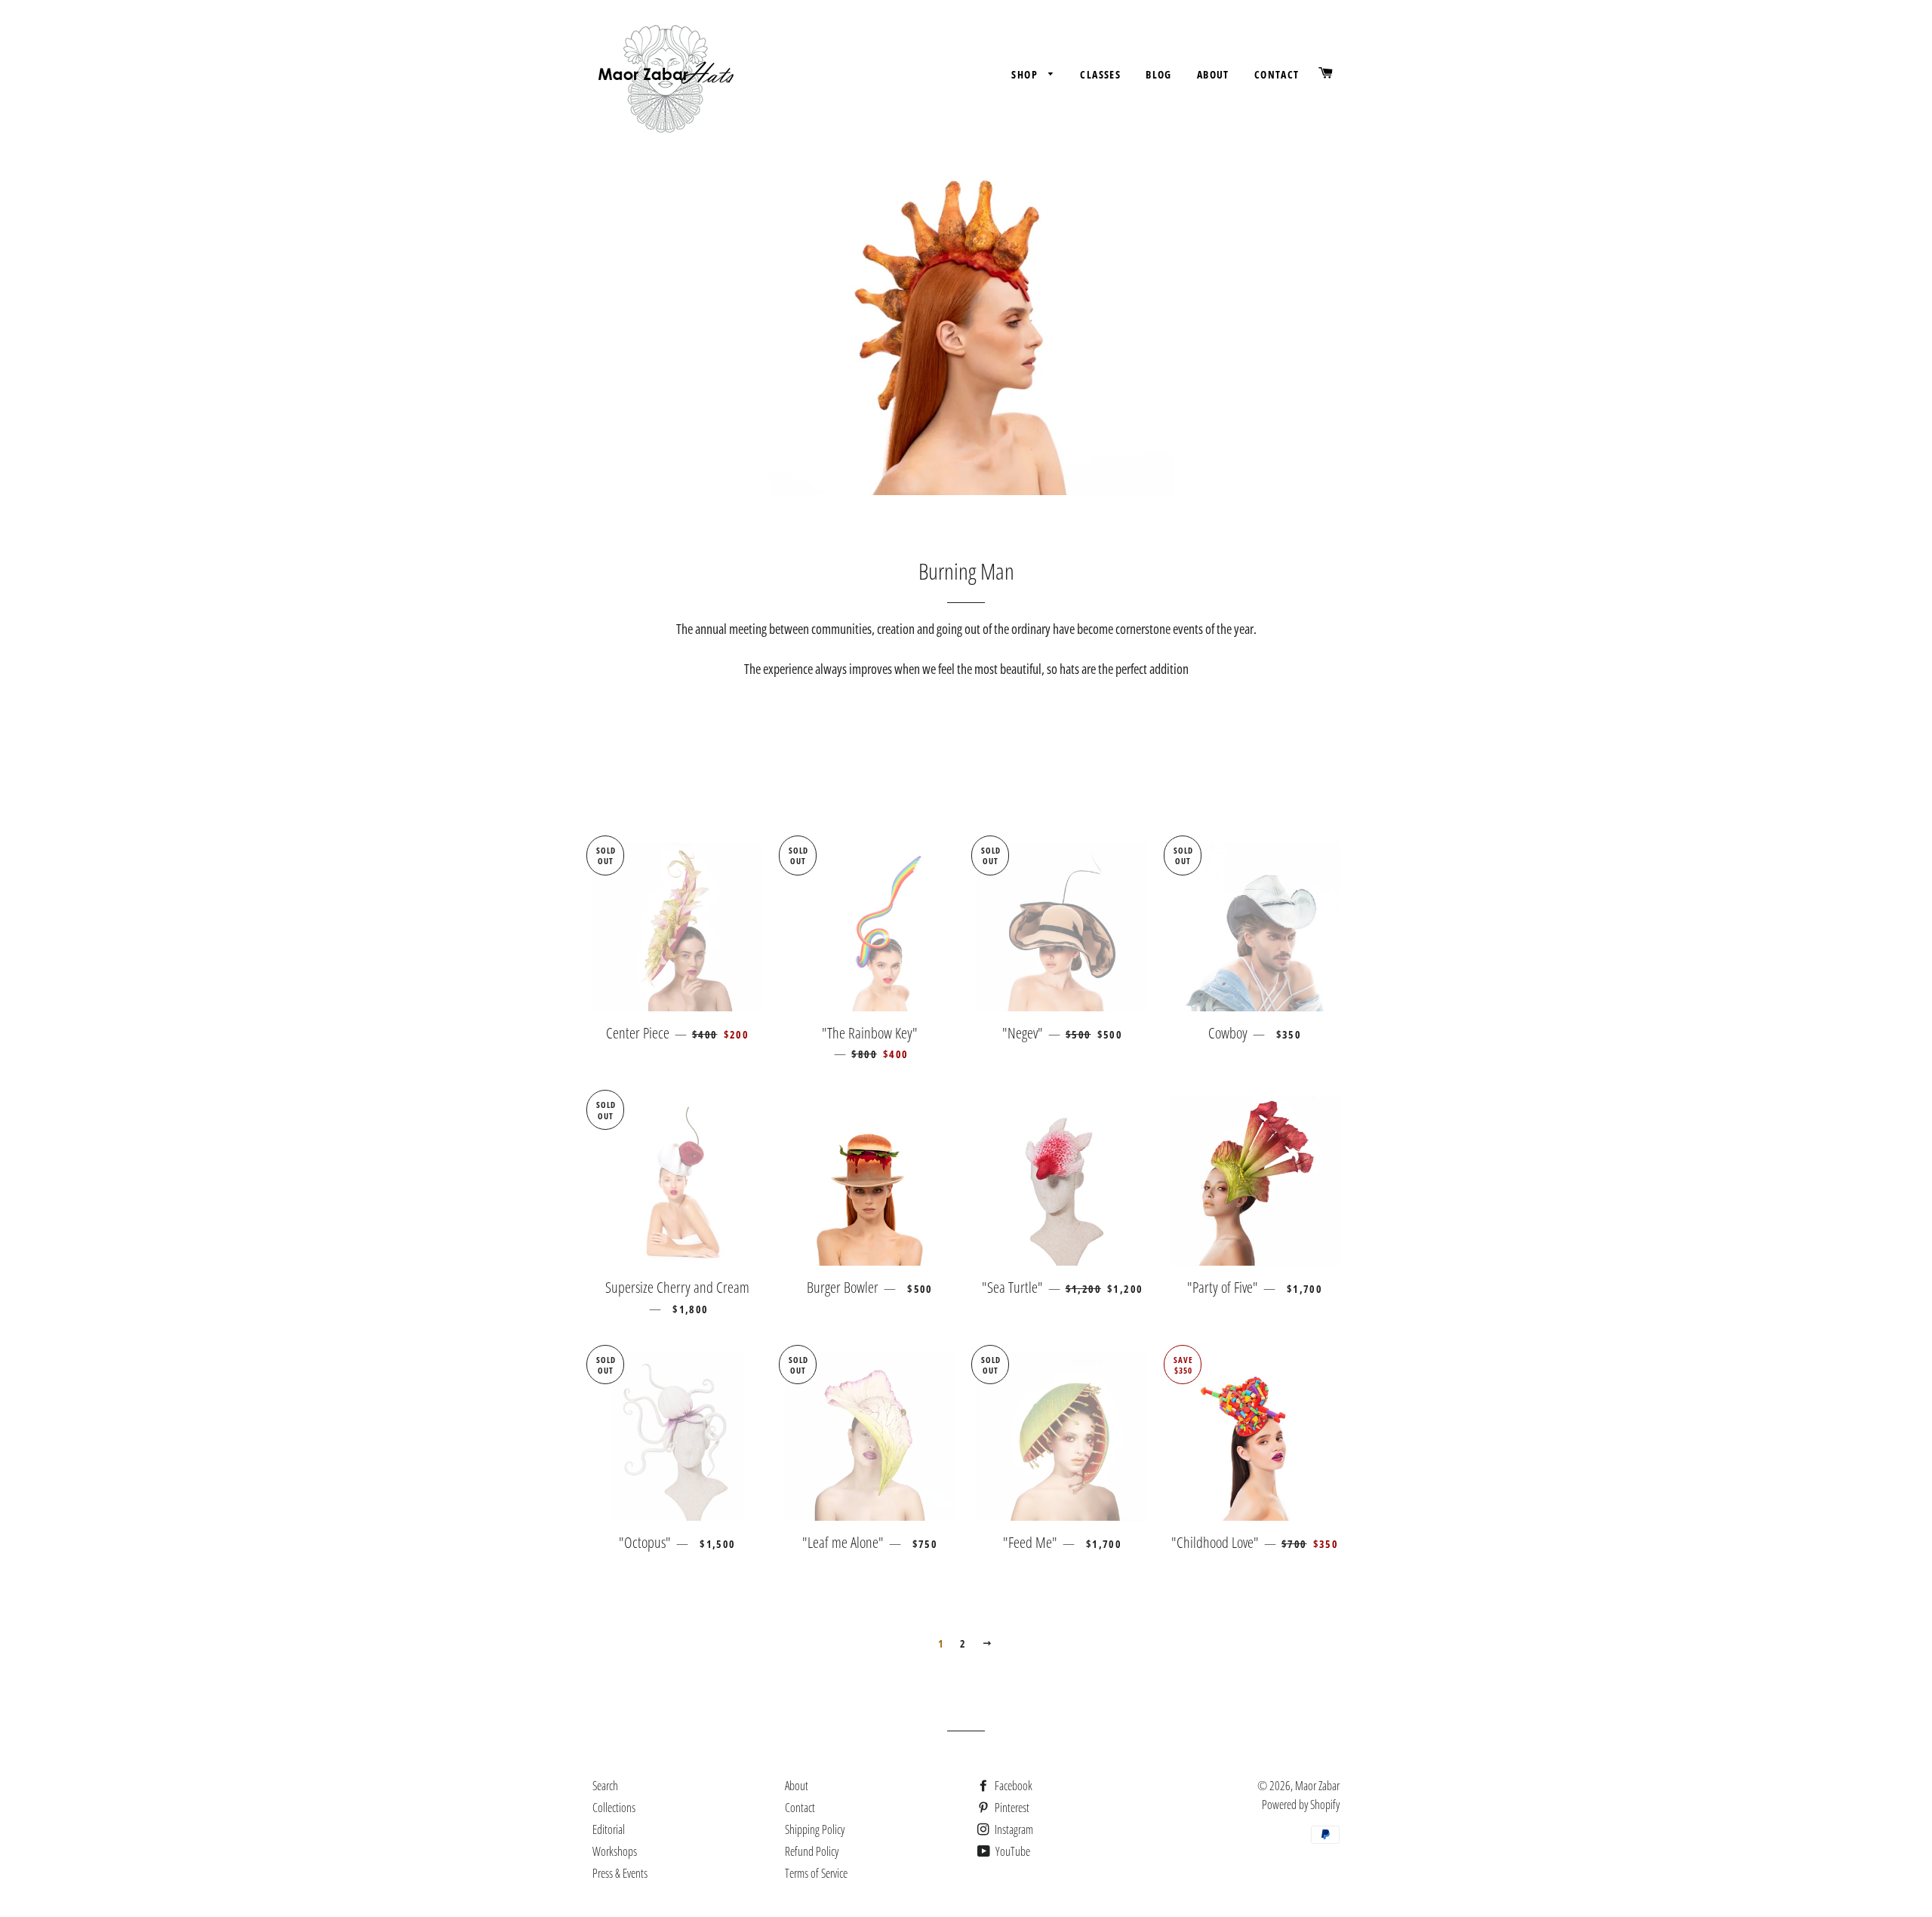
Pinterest (1011, 1808)
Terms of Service (816, 1873)
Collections (614, 1808)
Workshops (615, 1851)
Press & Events (620, 1873)
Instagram (1013, 1829)
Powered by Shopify (1301, 1805)
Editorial (609, 1829)
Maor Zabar (1317, 1786)
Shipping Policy (815, 1829)
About (1213, 74)
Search (605, 1786)
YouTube (1012, 1851)
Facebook (1012, 1786)
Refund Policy (812, 1851)
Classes (1100, 74)
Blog (1159, 74)
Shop (1026, 74)
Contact (1277, 74)
